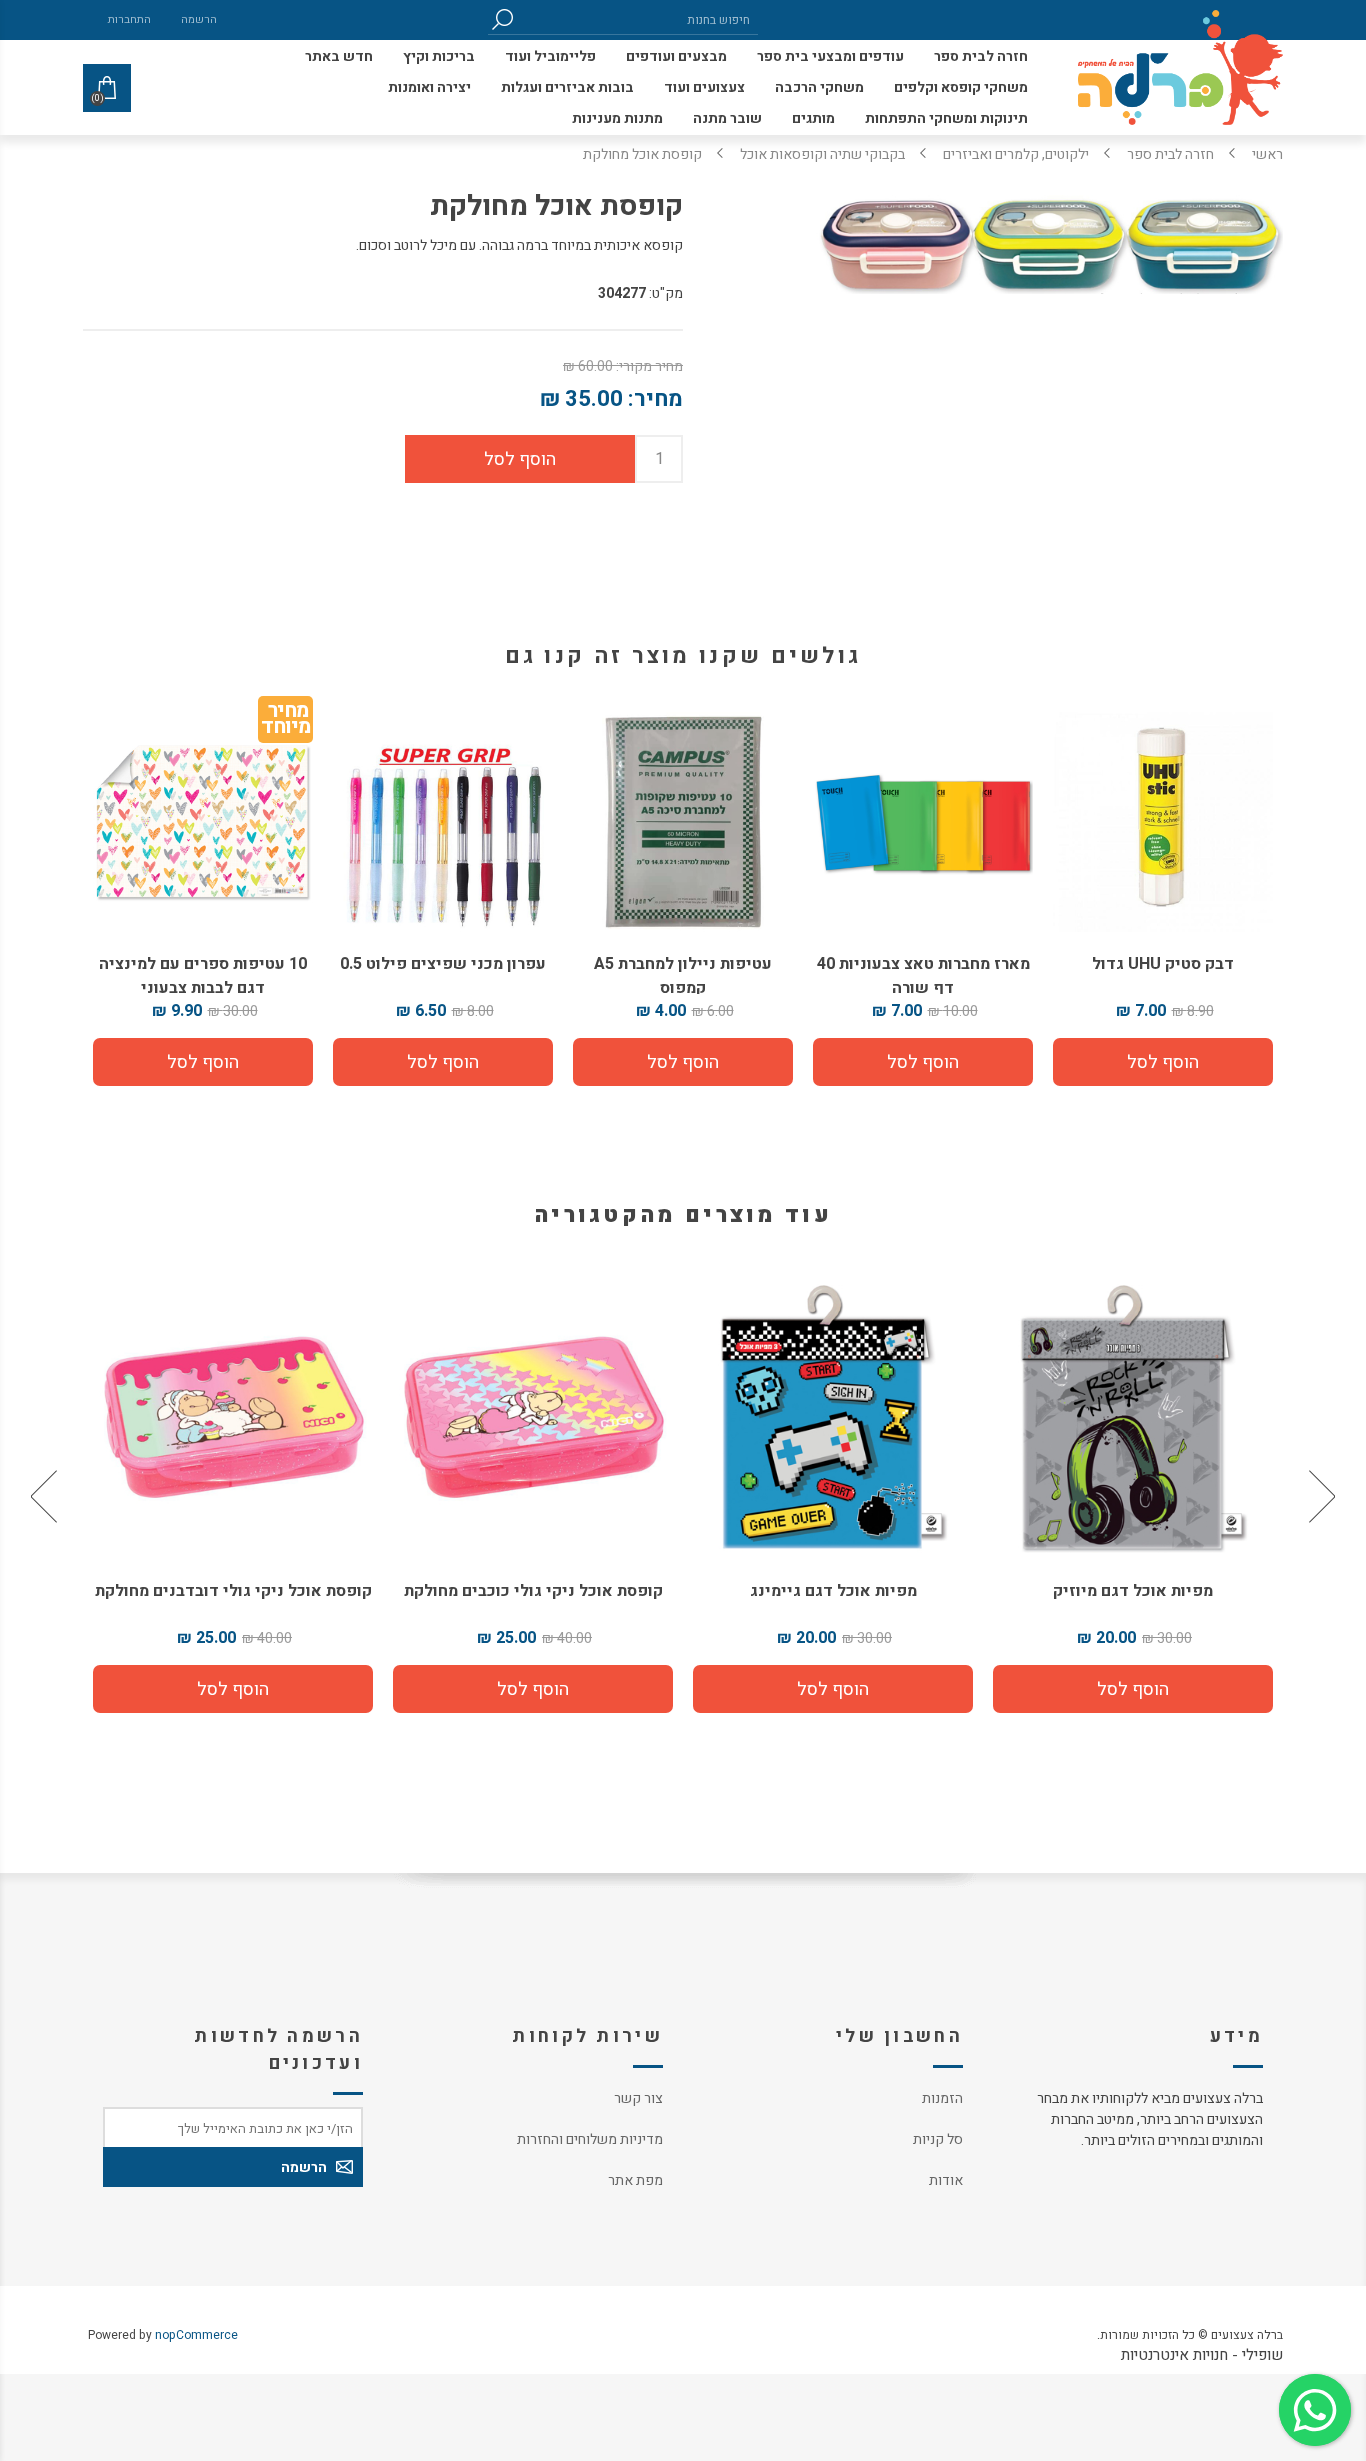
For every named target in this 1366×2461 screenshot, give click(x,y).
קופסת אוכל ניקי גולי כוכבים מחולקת (833, 1591)
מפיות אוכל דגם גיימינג (1133, 1591)
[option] (1133, 1496)
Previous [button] (1320, 1496)
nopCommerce (196, 2335)
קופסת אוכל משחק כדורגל (233, 1591)
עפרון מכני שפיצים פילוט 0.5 (443, 964)
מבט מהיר (1133, 1411)
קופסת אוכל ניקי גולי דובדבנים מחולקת (533, 1591)
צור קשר (638, 2098)
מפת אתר (635, 2180)
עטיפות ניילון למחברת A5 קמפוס (683, 976)
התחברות (129, 19)
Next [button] (46, 1496)
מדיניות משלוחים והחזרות (590, 2139)
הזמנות (942, 2098)
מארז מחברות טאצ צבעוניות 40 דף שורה (923, 976)
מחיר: (655, 399)
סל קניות (938, 2139)
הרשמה (199, 19)
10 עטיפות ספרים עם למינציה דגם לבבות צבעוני (203, 976)
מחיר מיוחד (285, 722)
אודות (946, 2180)
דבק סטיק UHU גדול (1163, 964)
